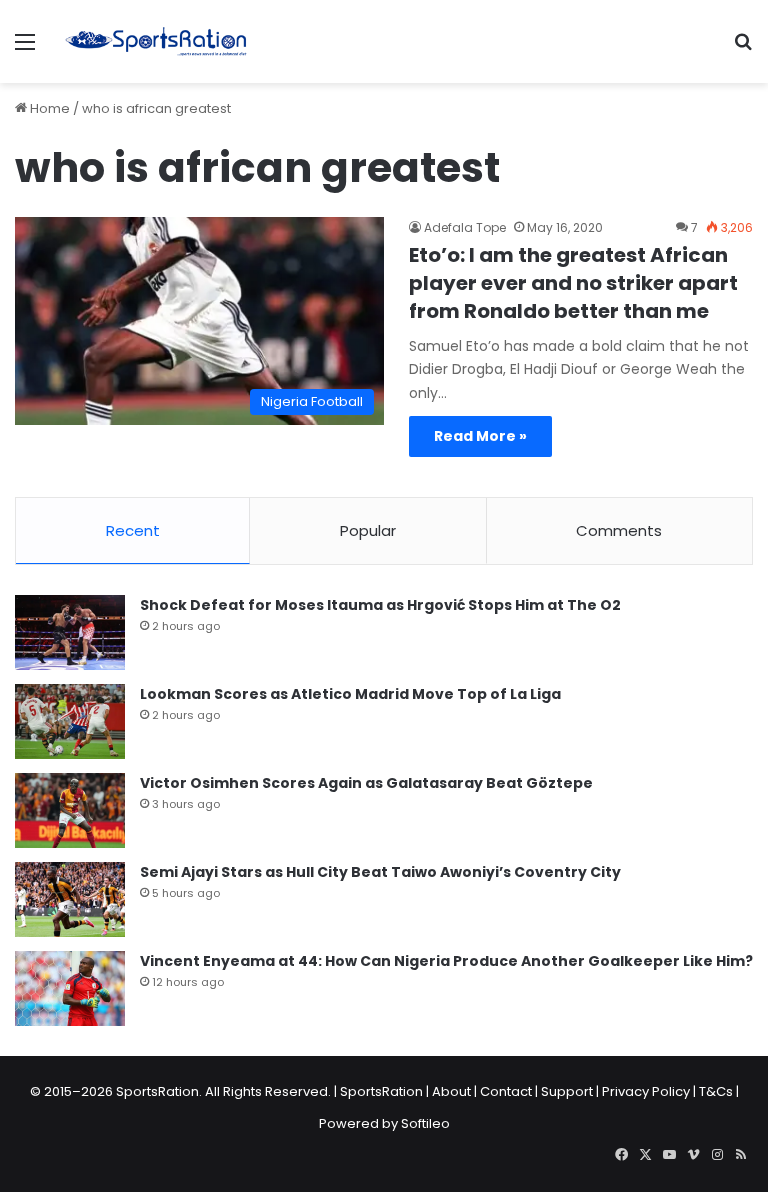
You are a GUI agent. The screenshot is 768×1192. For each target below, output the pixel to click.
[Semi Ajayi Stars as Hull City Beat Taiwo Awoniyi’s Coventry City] (70, 899)
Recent (133, 530)
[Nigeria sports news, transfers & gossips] (156, 41)
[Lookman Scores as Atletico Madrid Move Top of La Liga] (70, 721)
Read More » (480, 436)
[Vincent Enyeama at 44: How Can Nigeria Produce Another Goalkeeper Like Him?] (70, 988)
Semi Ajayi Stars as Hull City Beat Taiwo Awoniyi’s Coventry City (380, 872)
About (451, 1091)
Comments (619, 530)
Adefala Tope (465, 227)
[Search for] (743, 49)
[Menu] (25, 49)
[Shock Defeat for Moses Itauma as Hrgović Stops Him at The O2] (70, 632)
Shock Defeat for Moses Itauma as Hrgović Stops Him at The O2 (380, 605)
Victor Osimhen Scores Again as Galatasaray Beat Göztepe (366, 783)
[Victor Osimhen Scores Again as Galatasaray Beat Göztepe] (70, 810)
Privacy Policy (646, 1091)
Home (48, 108)
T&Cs (716, 1091)
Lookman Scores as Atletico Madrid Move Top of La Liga (350, 694)
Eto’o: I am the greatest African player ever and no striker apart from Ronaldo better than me (573, 283)
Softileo (425, 1123)
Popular (368, 530)
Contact (506, 1091)
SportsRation (381, 1091)
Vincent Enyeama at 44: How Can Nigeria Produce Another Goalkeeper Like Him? (446, 961)
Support (567, 1091)
